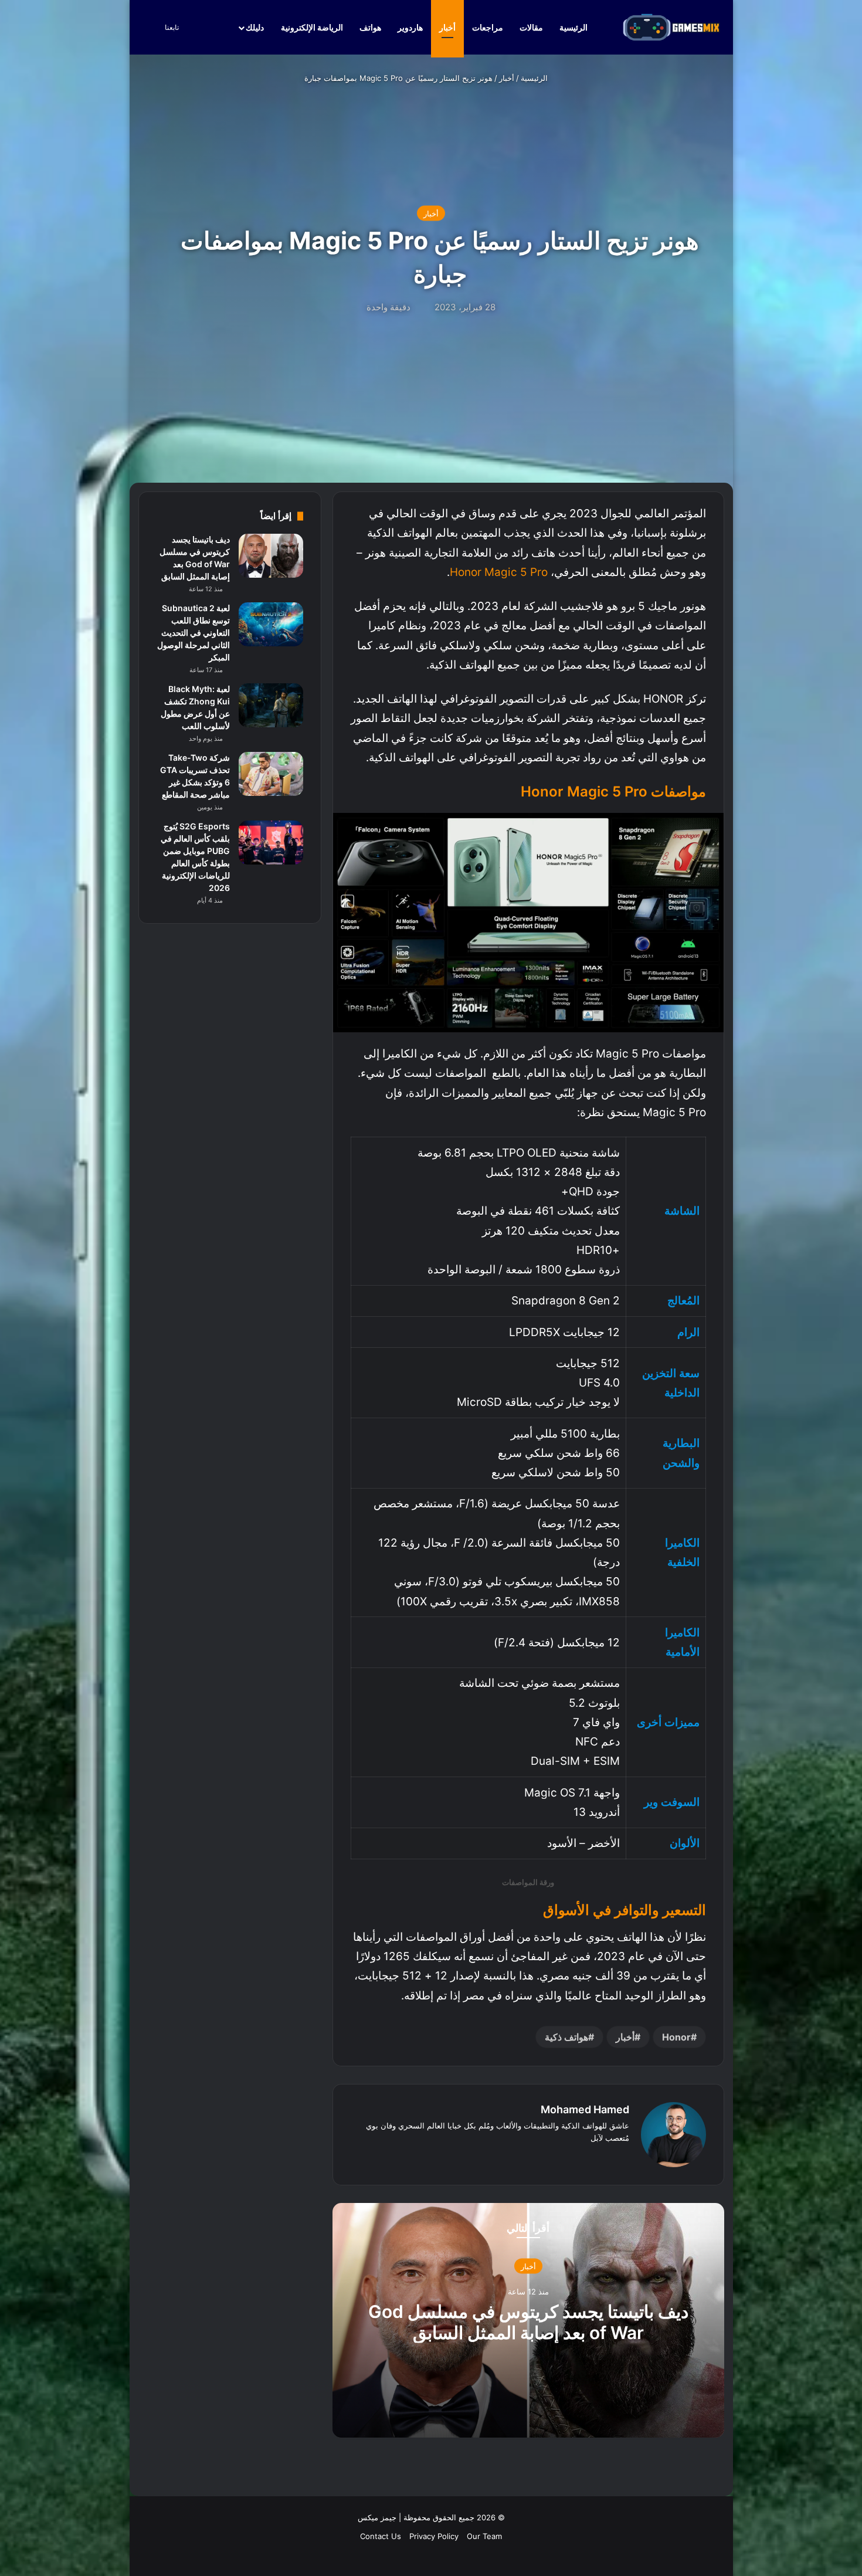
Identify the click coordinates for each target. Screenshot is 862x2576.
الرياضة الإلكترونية (312, 27)
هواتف (370, 27)
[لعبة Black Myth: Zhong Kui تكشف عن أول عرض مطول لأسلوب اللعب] (271, 705)
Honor (676, 2037)
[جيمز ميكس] (671, 27)
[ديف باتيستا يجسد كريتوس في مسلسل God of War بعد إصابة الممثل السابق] (271, 556)
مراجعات (488, 27)
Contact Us (381, 2536)
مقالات (531, 27)
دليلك (255, 27)
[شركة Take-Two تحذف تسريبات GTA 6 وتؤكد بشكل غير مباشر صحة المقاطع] (271, 774)
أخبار (447, 27)
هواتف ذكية (566, 2037)
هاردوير (410, 27)
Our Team (484, 2536)
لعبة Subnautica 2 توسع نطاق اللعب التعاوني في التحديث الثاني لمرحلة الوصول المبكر (194, 633)
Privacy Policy (434, 2536)
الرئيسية (574, 27)
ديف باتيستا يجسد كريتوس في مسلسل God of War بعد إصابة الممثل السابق (528, 2322)
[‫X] (608, 2157)
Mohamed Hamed (585, 2109)
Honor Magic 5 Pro (499, 572)
